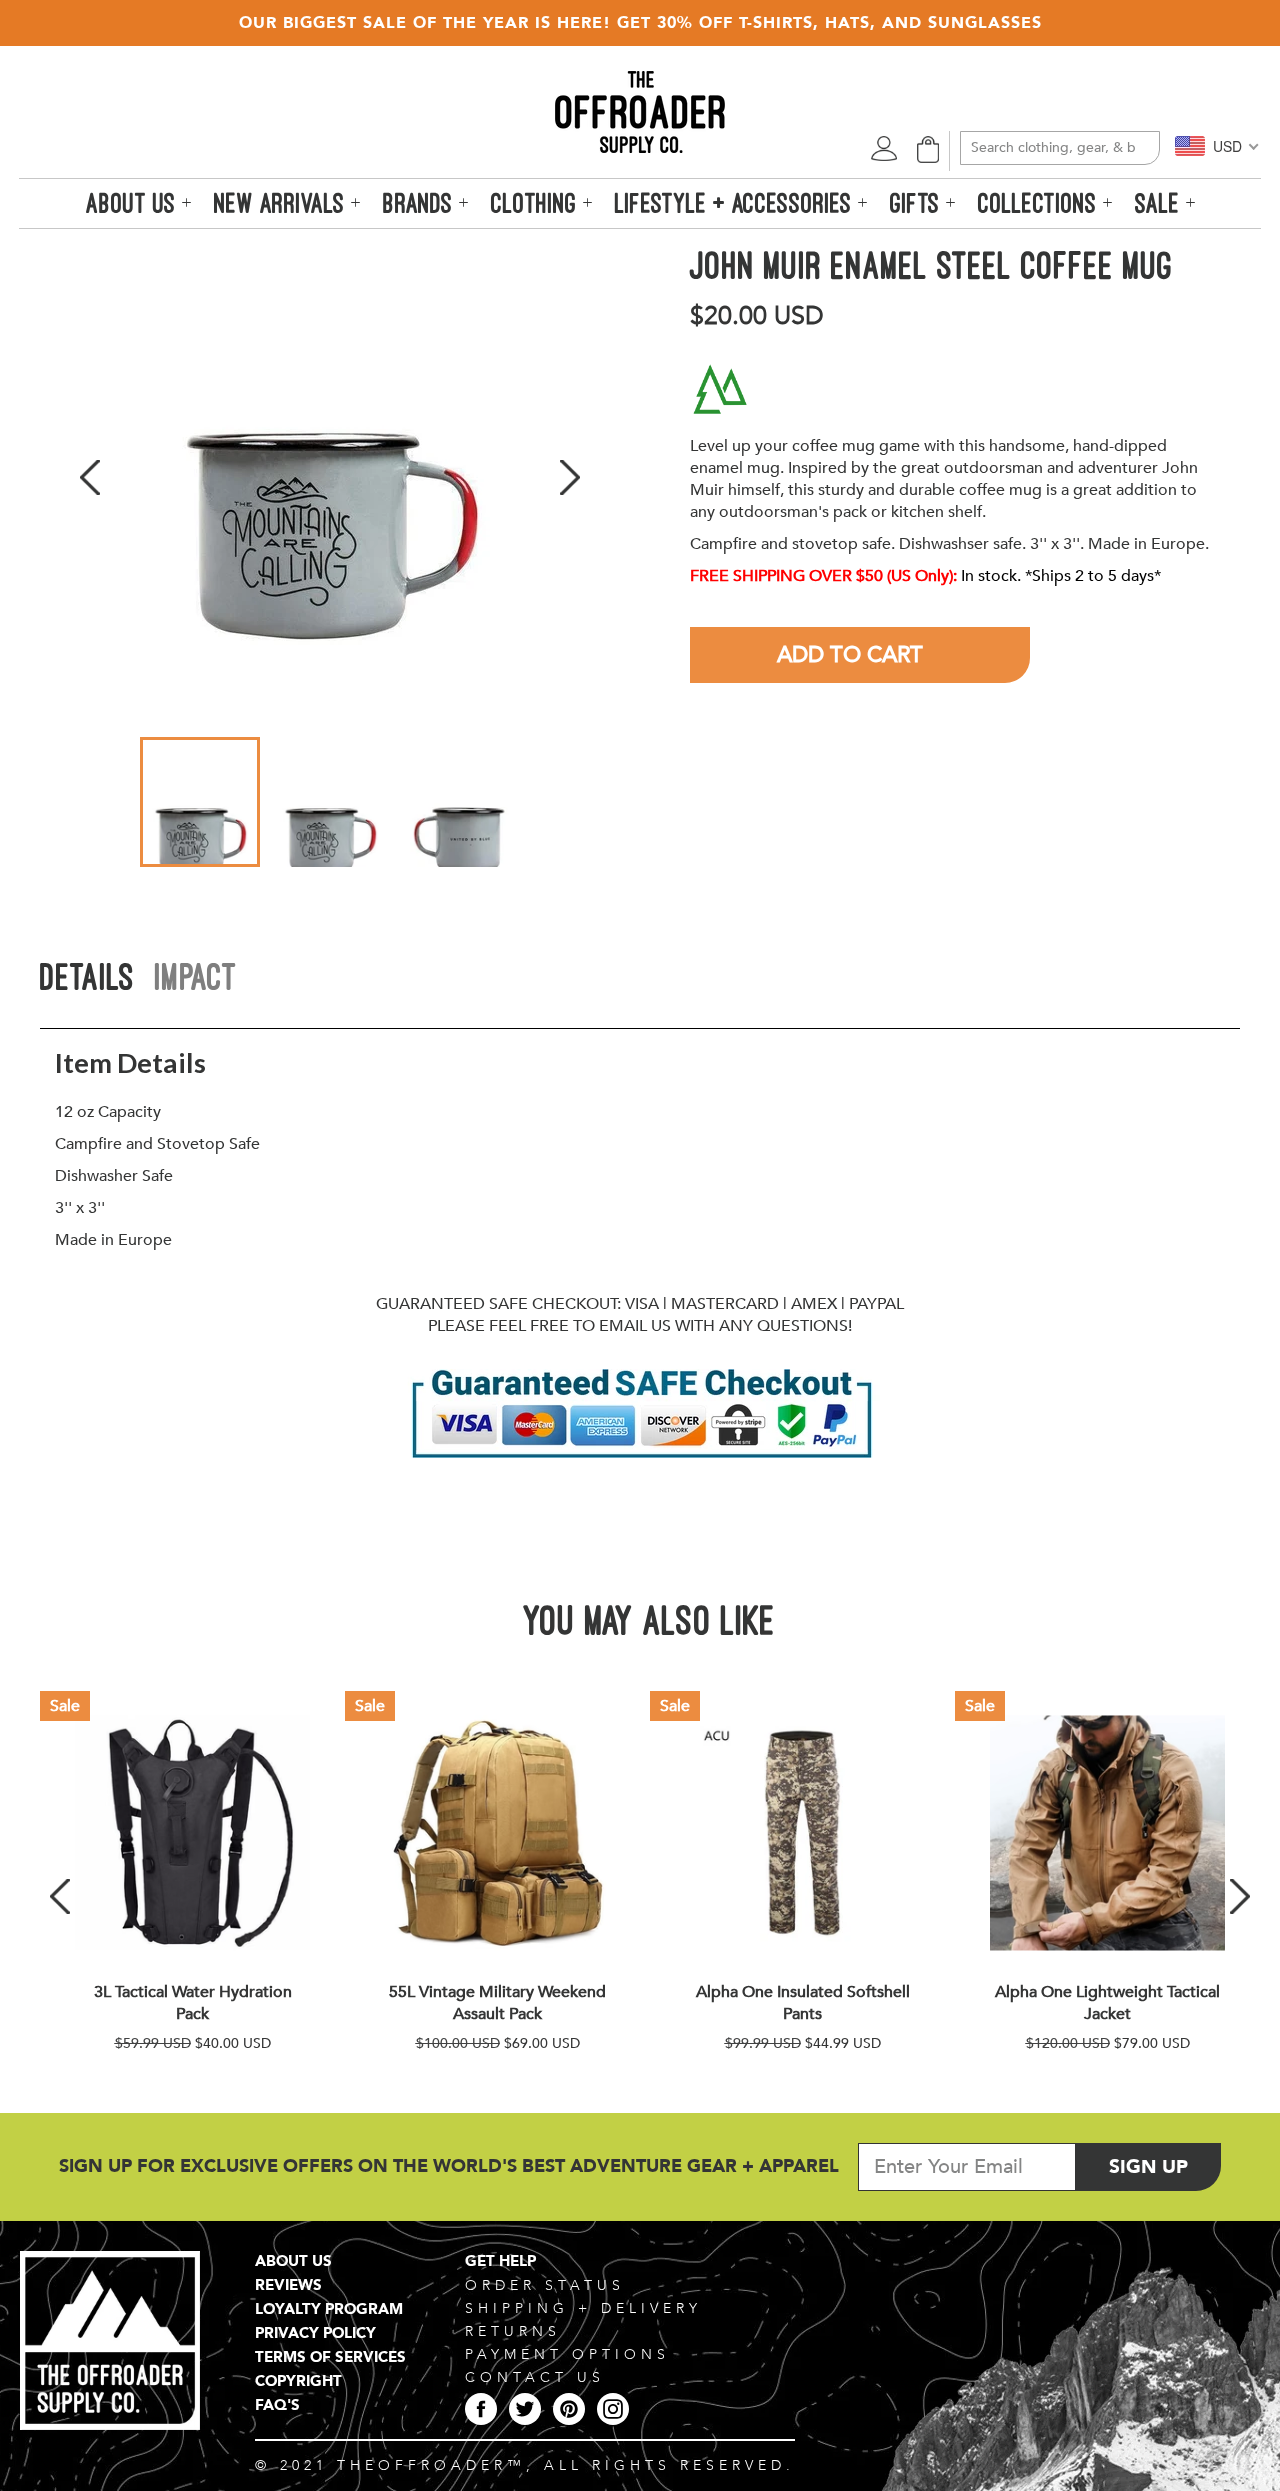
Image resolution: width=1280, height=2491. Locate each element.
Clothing (537, 203)
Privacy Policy (315, 2333)
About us (134, 203)
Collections (1040, 203)
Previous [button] (90, 477)
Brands (421, 203)
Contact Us (535, 2377)
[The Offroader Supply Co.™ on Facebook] (481, 2409)
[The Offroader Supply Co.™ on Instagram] (613, 2409)
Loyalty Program (329, 2309)
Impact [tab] (196, 976)
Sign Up (1165, 2166)
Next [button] (570, 477)
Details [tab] (87, 976)
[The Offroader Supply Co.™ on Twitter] (525, 2409)
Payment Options (567, 2354)
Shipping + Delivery (583, 2308)
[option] (330, 477)
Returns (513, 2331)
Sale (1160, 203)
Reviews (288, 2285)
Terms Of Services (330, 2357)
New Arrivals (282, 203)
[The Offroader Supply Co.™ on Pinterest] (569, 2409)
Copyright (298, 2381)
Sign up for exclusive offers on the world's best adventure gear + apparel (449, 2167)
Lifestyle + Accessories (736, 203)
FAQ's (277, 2405)
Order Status (545, 2285)
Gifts (918, 203)
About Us (293, 2261)
